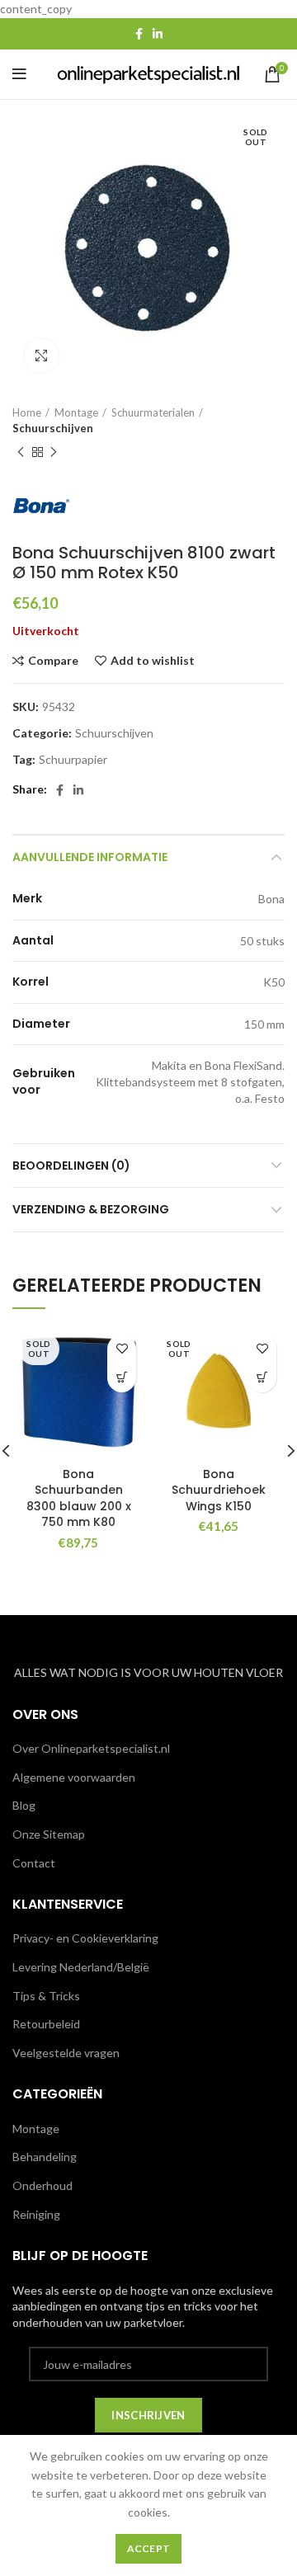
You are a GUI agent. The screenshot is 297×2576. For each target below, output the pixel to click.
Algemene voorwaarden (74, 1777)
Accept (149, 2548)
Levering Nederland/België (81, 1967)
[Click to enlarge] (41, 356)
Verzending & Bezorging (91, 1209)
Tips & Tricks (46, 1996)
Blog (24, 1805)
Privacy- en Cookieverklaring (85, 1938)
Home (27, 412)
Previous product (21, 452)
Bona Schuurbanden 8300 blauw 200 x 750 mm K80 (79, 1498)
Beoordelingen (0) (71, 1166)
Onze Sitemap (49, 1834)
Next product (54, 452)
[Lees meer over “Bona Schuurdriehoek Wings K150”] (262, 1378)
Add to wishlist (153, 661)
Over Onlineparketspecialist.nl (91, 1748)
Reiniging (36, 2214)
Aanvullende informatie (90, 857)
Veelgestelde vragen (66, 2053)
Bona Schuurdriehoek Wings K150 (219, 1490)
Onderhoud (42, 2185)
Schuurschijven (53, 428)
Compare (53, 661)
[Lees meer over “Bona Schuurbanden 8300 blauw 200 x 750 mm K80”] (122, 1378)
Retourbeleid (46, 2024)
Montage (76, 412)
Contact (34, 1863)
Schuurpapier (73, 760)
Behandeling (45, 2157)
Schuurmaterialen (153, 412)
